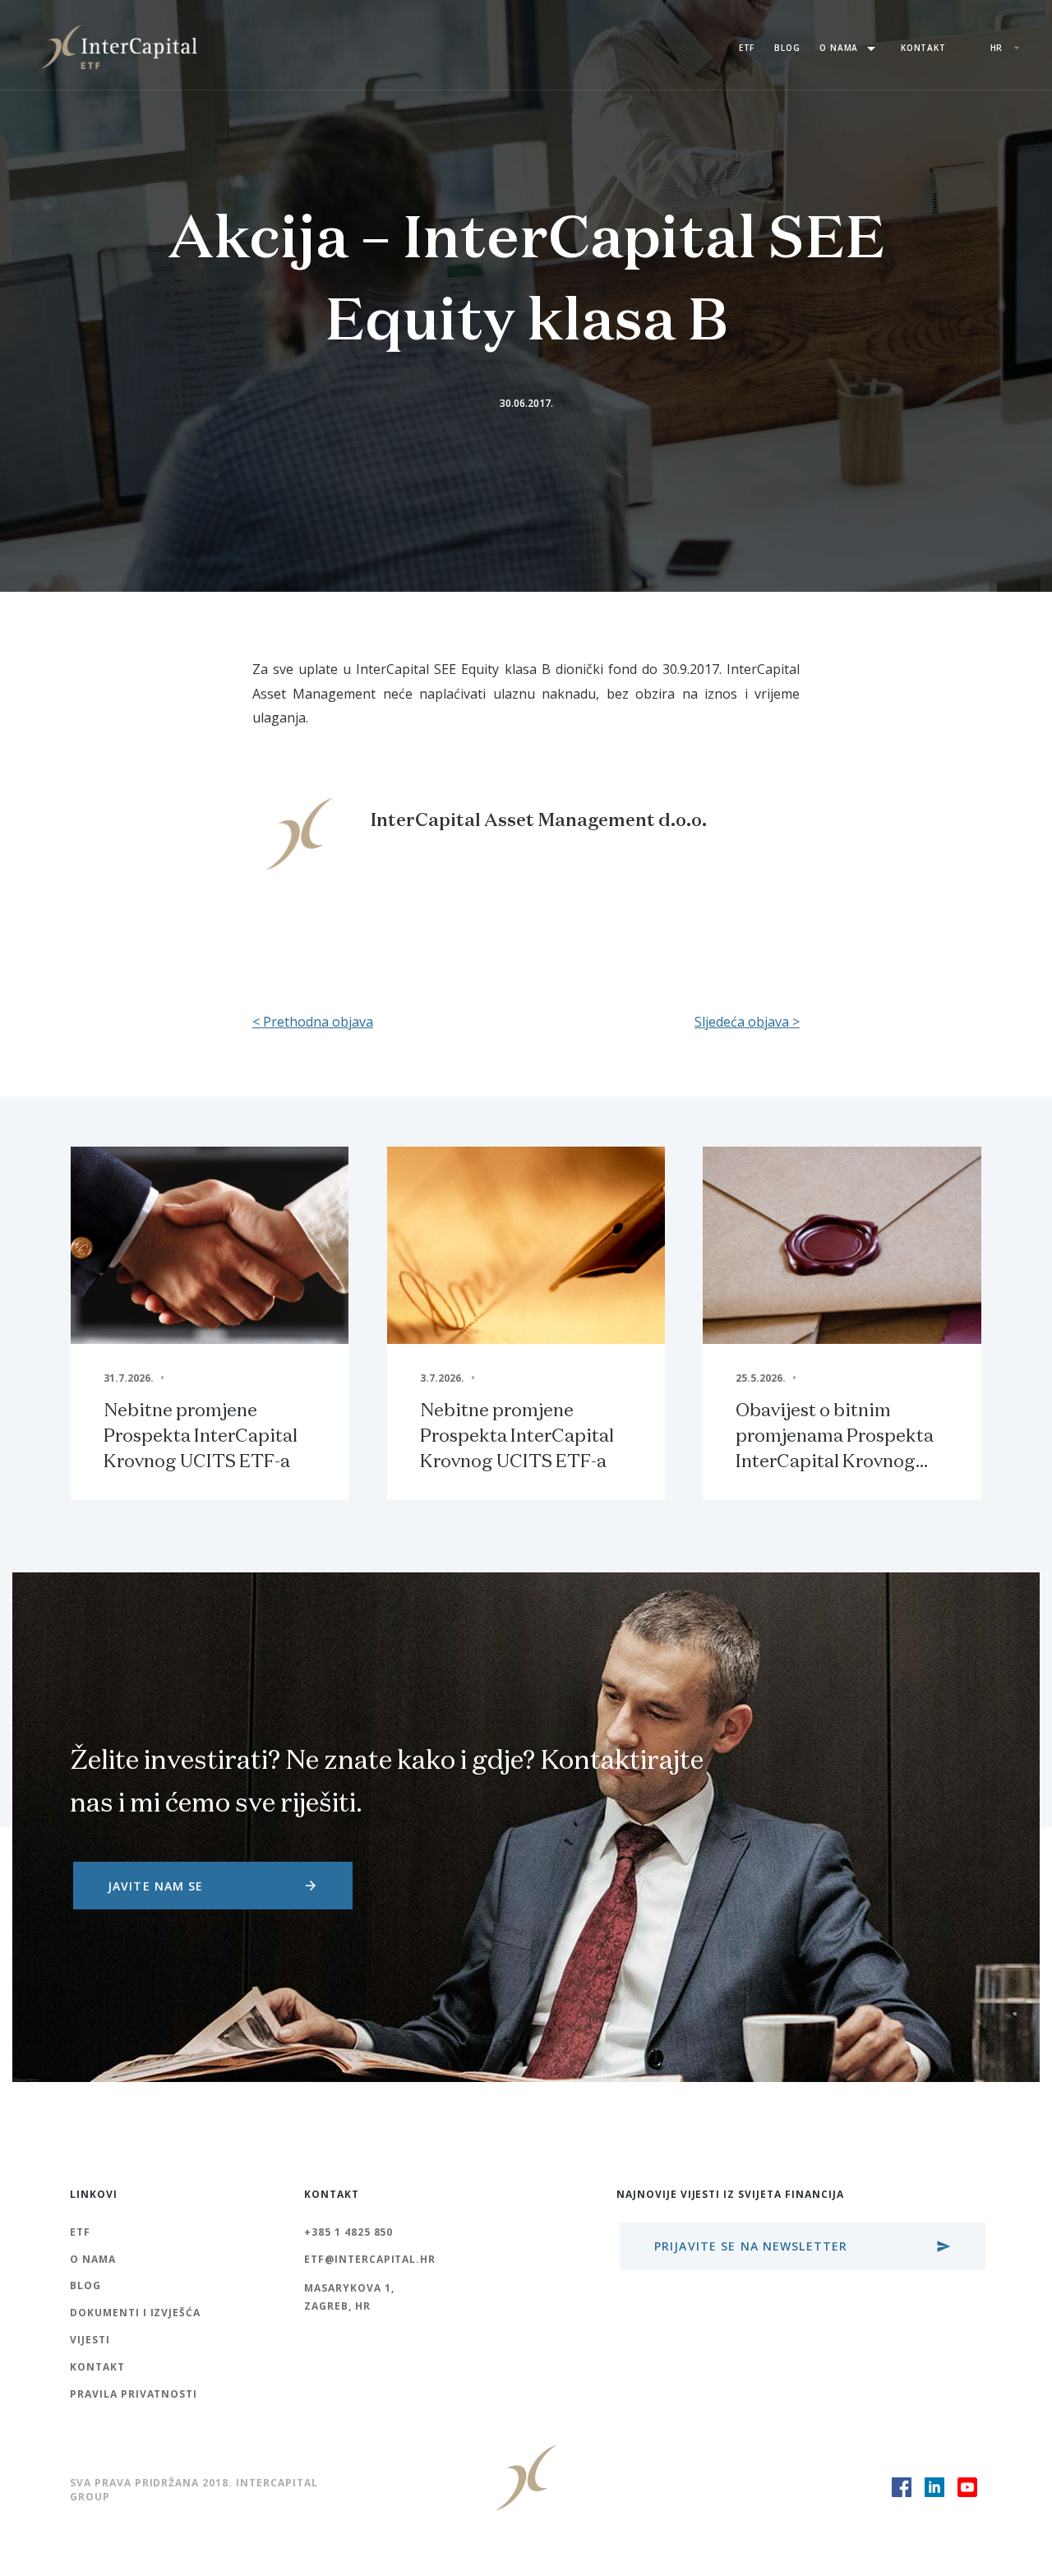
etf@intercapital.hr (370, 2259)
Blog (787, 48)
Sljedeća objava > (747, 1022)
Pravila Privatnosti (134, 2394)
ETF (747, 48)
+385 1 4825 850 (348, 2232)
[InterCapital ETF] (119, 45)
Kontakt (923, 48)
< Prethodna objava (313, 1022)
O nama (850, 48)
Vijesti (90, 2340)
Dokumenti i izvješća (135, 2313)
